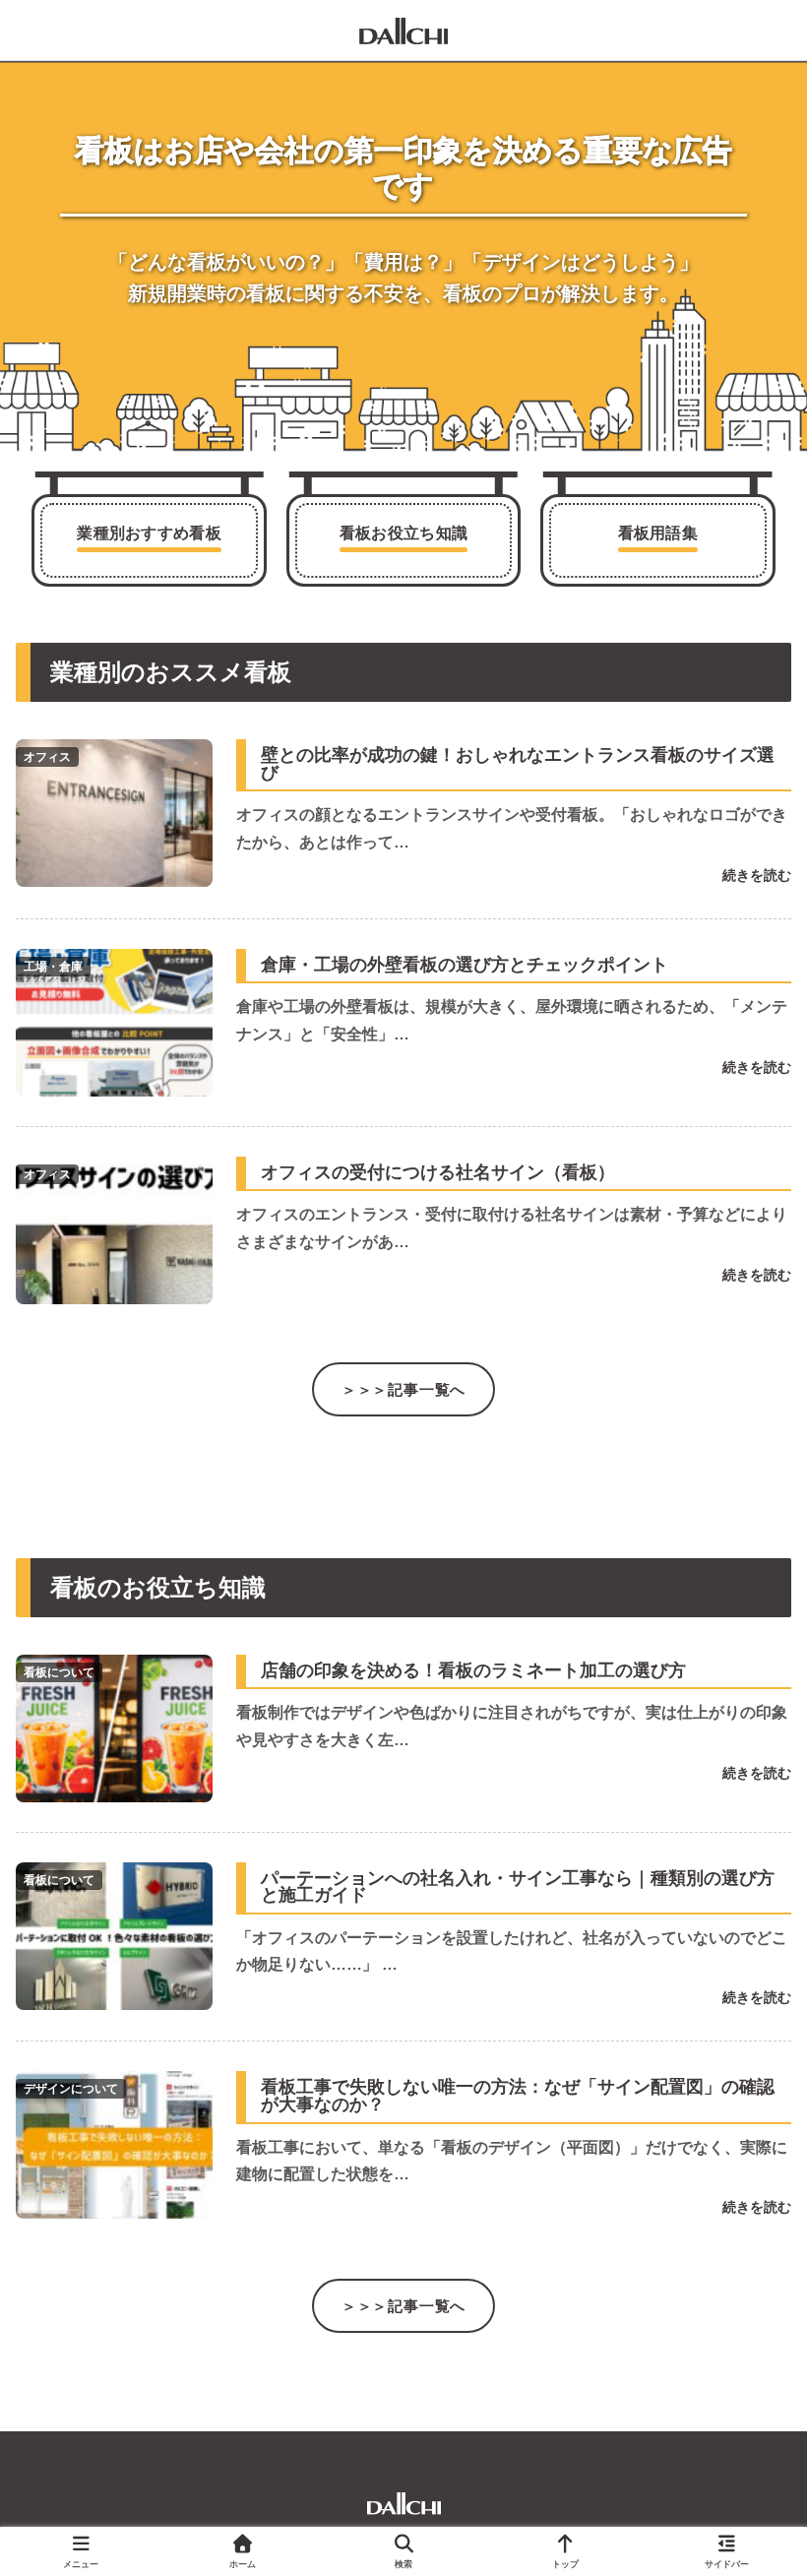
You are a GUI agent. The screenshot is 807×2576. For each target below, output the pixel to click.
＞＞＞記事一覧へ (403, 1389)
